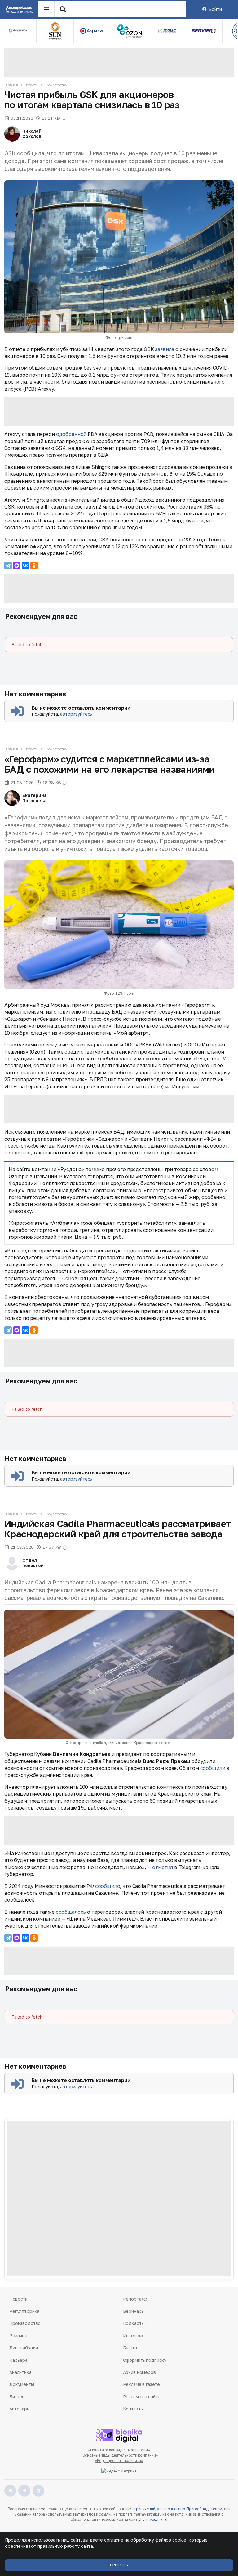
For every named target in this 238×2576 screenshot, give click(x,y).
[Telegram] (8, 566)
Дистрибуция (24, 2348)
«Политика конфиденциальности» (119, 2450)
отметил (163, 1867)
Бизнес (17, 2397)
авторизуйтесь (76, 714)
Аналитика (20, 2372)
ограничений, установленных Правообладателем (177, 2509)
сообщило (108, 1886)
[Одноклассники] (34, 566)
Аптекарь (19, 2409)
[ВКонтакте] (25, 566)
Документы (22, 2384)
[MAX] (17, 566)
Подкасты (134, 2323)
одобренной (71, 434)
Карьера (18, 2360)
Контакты (133, 2409)
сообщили (213, 1768)
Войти (215, 9)
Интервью (134, 2336)
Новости (31, 85)
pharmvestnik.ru (153, 2519)
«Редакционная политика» (119, 2461)
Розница (18, 2336)
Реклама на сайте (142, 2397)
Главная (11, 85)
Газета (130, 2348)
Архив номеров (139, 2372)
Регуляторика (24, 2311)
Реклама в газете (142, 2384)
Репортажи (135, 2299)
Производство (55, 85)
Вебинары (134, 2311)
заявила (165, 349)
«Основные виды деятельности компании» (119, 2455)
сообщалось (71, 1912)
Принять (119, 2565)
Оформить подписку (145, 2360)
